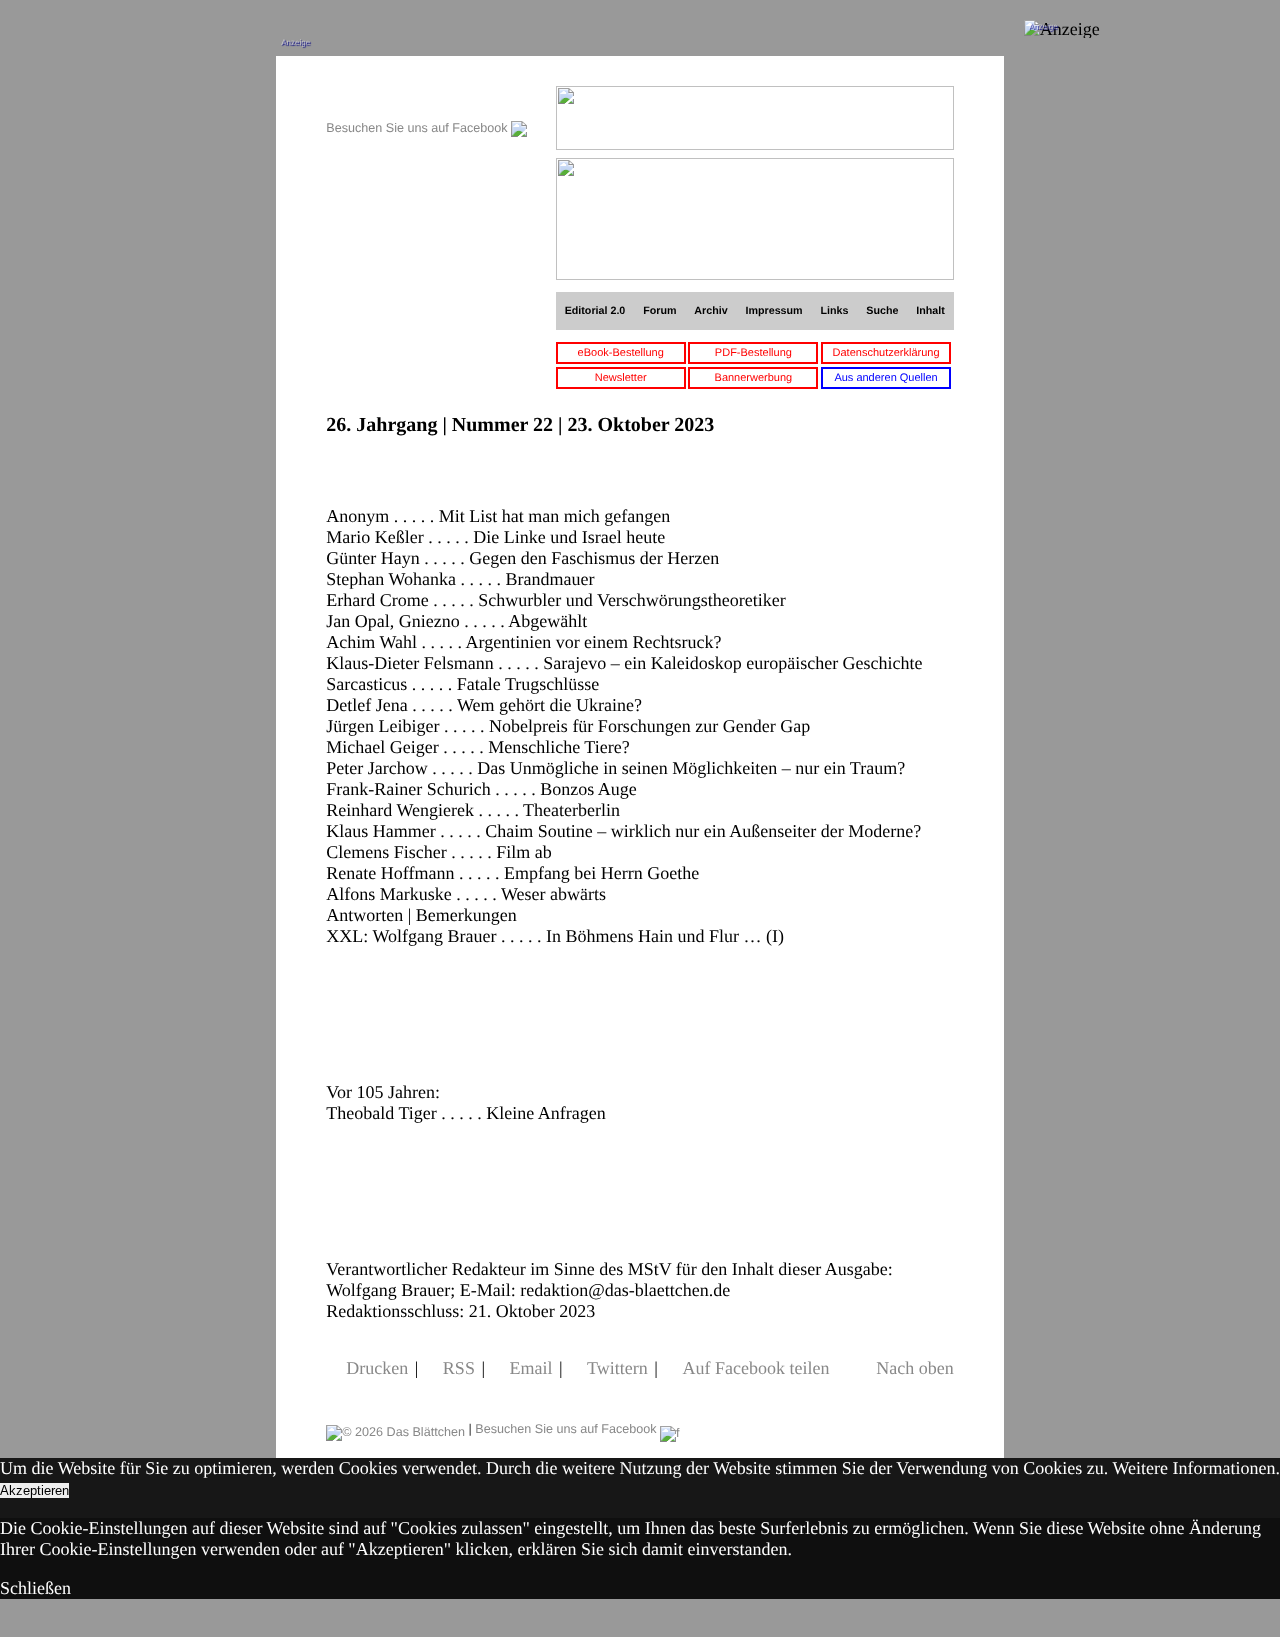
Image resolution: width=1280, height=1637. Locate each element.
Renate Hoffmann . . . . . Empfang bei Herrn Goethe (512, 873)
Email (531, 1368)
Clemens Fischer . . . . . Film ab (438, 852)
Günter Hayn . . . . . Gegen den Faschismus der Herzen (522, 558)
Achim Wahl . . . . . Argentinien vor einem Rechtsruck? (523, 642)
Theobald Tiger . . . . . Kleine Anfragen (465, 1113)
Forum (659, 311)
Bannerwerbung (754, 378)
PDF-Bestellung (753, 353)
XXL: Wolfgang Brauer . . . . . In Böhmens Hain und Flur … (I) (555, 936)
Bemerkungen (466, 915)
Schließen (35, 1588)
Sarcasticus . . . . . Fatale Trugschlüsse (462, 684)
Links (834, 311)
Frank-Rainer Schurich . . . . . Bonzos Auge (481, 789)
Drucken (377, 1368)
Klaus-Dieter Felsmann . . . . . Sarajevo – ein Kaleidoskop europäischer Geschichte (624, 663)
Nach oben (914, 1368)
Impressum (774, 311)
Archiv (710, 311)
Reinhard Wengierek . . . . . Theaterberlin (473, 810)
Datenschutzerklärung (886, 353)
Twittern (617, 1368)
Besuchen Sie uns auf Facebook (418, 128)
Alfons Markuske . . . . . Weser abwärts (466, 894)
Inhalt (930, 311)
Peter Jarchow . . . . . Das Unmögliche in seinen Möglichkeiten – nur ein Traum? (615, 768)
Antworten (364, 915)
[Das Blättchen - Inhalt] (426, 96)
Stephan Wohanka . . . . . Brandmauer (460, 579)
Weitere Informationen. (1196, 1468)
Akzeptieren (34, 1490)
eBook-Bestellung (621, 353)
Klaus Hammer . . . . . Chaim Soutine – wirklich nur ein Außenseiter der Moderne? (623, 831)
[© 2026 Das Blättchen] (395, 1429)
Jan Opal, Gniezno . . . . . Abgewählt (456, 621)
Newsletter (621, 378)
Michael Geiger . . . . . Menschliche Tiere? (477, 747)
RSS (459, 1368)
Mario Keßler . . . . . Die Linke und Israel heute (495, 537)
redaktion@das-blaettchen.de (625, 1290)
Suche (882, 311)
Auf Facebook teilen (755, 1368)
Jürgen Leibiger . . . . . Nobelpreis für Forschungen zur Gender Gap (568, 726)
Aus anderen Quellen (885, 378)
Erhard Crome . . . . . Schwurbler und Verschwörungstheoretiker (556, 600)
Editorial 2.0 (595, 311)
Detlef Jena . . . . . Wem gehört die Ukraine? (484, 705)
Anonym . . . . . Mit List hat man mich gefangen (498, 516)
